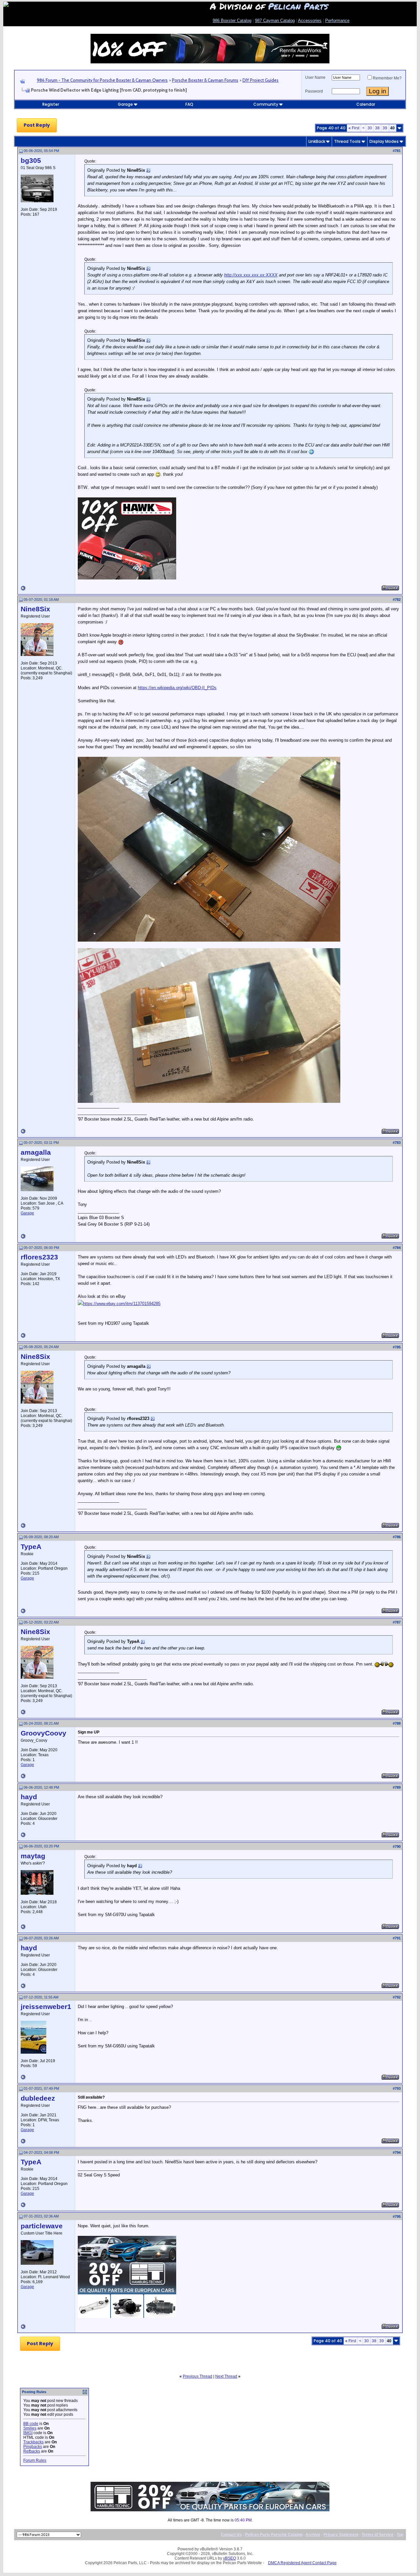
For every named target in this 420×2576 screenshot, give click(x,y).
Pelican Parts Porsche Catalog (274, 2535)
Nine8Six (35, 609)
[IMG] (28, 2433)
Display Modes (384, 141)
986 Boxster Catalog (232, 21)
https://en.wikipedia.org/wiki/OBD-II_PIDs (177, 688)
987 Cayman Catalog (275, 21)
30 (370, 128)
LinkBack (317, 141)
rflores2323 (39, 1257)
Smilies (30, 2428)
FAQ (189, 104)
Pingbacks (33, 2447)
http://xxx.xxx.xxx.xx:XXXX (251, 275)
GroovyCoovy (43, 1733)
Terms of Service (378, 2535)
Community (266, 104)
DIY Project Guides (261, 80)
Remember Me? (387, 78)
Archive (313, 2535)
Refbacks (32, 2451)
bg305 (31, 161)
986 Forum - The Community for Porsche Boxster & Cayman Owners (102, 80)
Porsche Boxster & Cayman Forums (205, 80)
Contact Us (231, 2535)
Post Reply (37, 125)
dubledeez (38, 2098)
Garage (125, 104)
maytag (33, 1856)
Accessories (310, 21)
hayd (29, 1797)
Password (314, 91)
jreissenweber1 (46, 2007)
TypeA (31, 1547)
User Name (315, 77)
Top (400, 2535)
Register (51, 104)
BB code (31, 2424)
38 (377, 128)
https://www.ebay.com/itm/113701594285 (122, 1304)
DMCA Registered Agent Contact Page (302, 2563)
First (354, 128)
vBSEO (230, 2558)
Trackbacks (33, 2442)
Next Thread (226, 2376)
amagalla (36, 1152)
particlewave (42, 2226)
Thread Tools (347, 141)
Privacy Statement (341, 2535)
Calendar (366, 104)
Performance (337, 21)
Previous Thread (198, 2376)
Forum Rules (35, 2460)
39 (385, 128)
